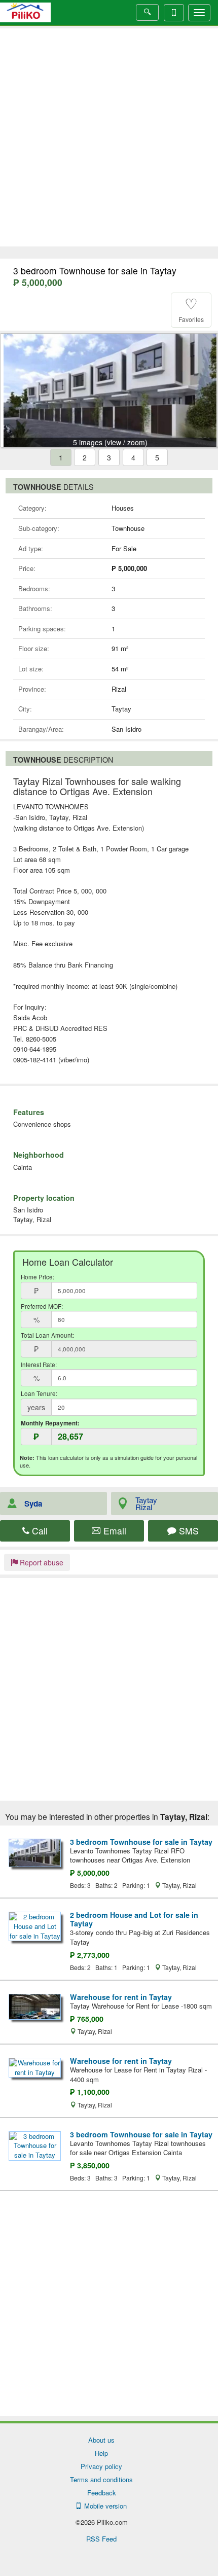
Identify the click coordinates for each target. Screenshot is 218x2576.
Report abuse (41, 1562)
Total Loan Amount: (47, 1335)
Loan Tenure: (39, 1393)
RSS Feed (101, 2539)
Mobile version (103, 2506)
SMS (188, 1531)
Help (101, 2453)
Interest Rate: (39, 1365)
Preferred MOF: (42, 1306)
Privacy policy (101, 2466)
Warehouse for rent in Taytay (121, 1997)
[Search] (147, 12)
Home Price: (38, 1277)
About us (101, 2440)
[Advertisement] (109, 137)
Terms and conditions (101, 2479)
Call (39, 1531)
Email (114, 1531)
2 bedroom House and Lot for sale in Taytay (134, 1919)
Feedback (102, 2493)
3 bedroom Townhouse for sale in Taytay (141, 1842)
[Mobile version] (174, 13)
